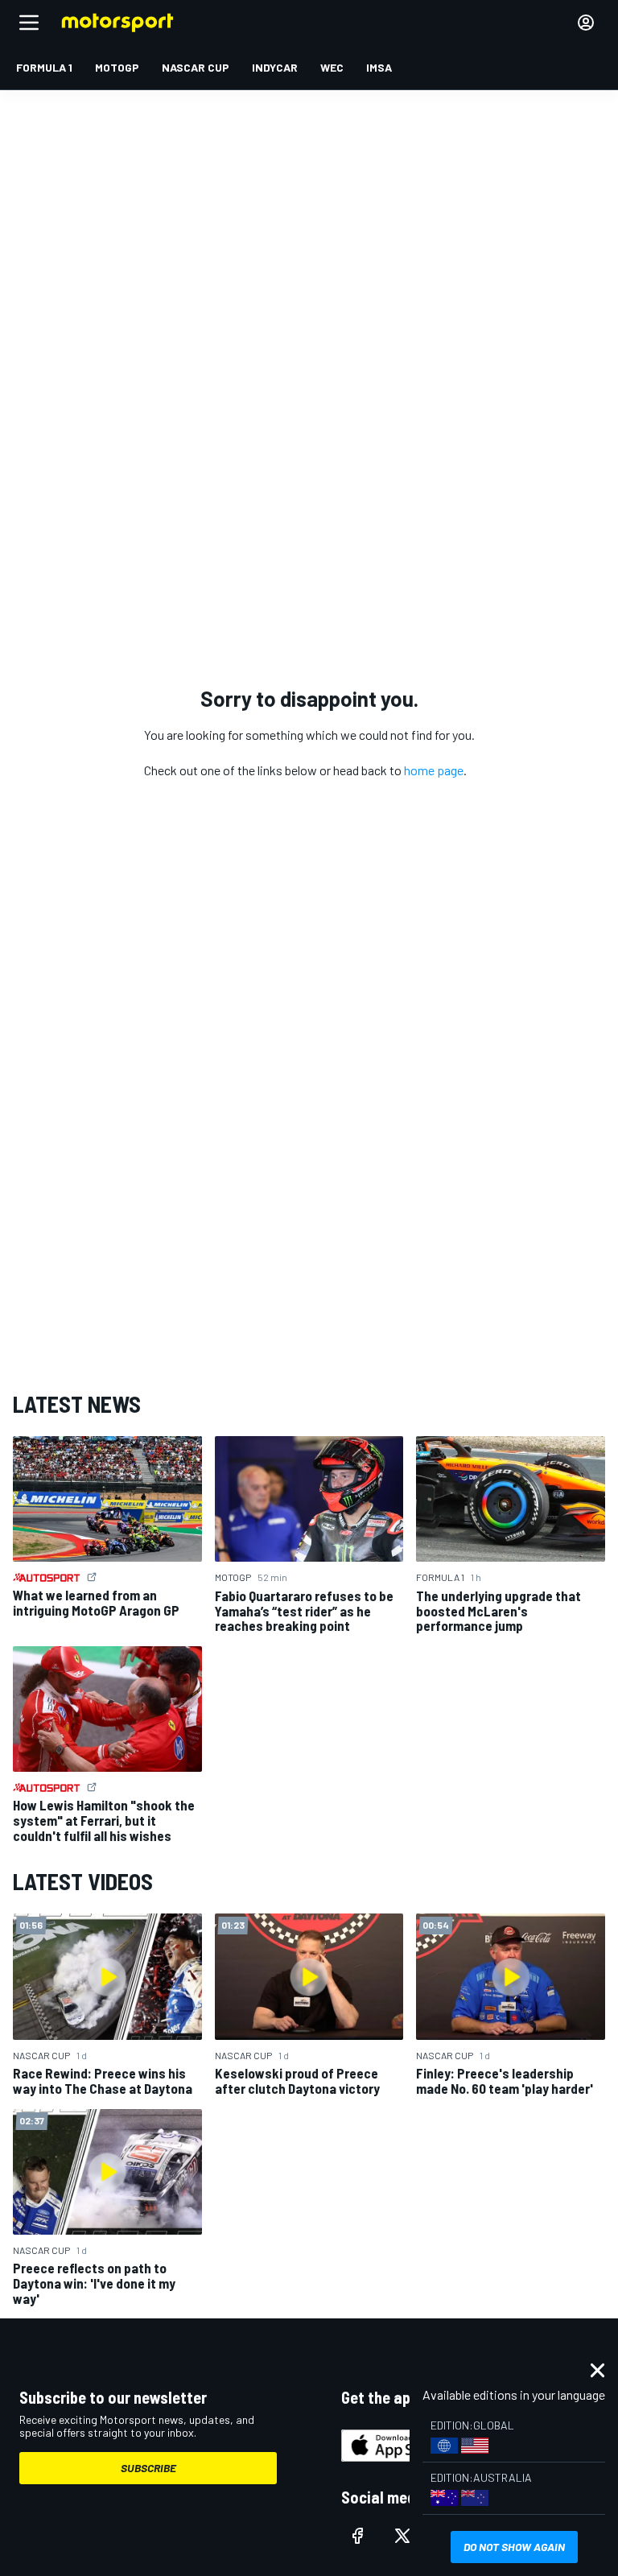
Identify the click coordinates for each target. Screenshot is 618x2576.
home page (434, 770)
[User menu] (586, 23)
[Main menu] (29, 23)
